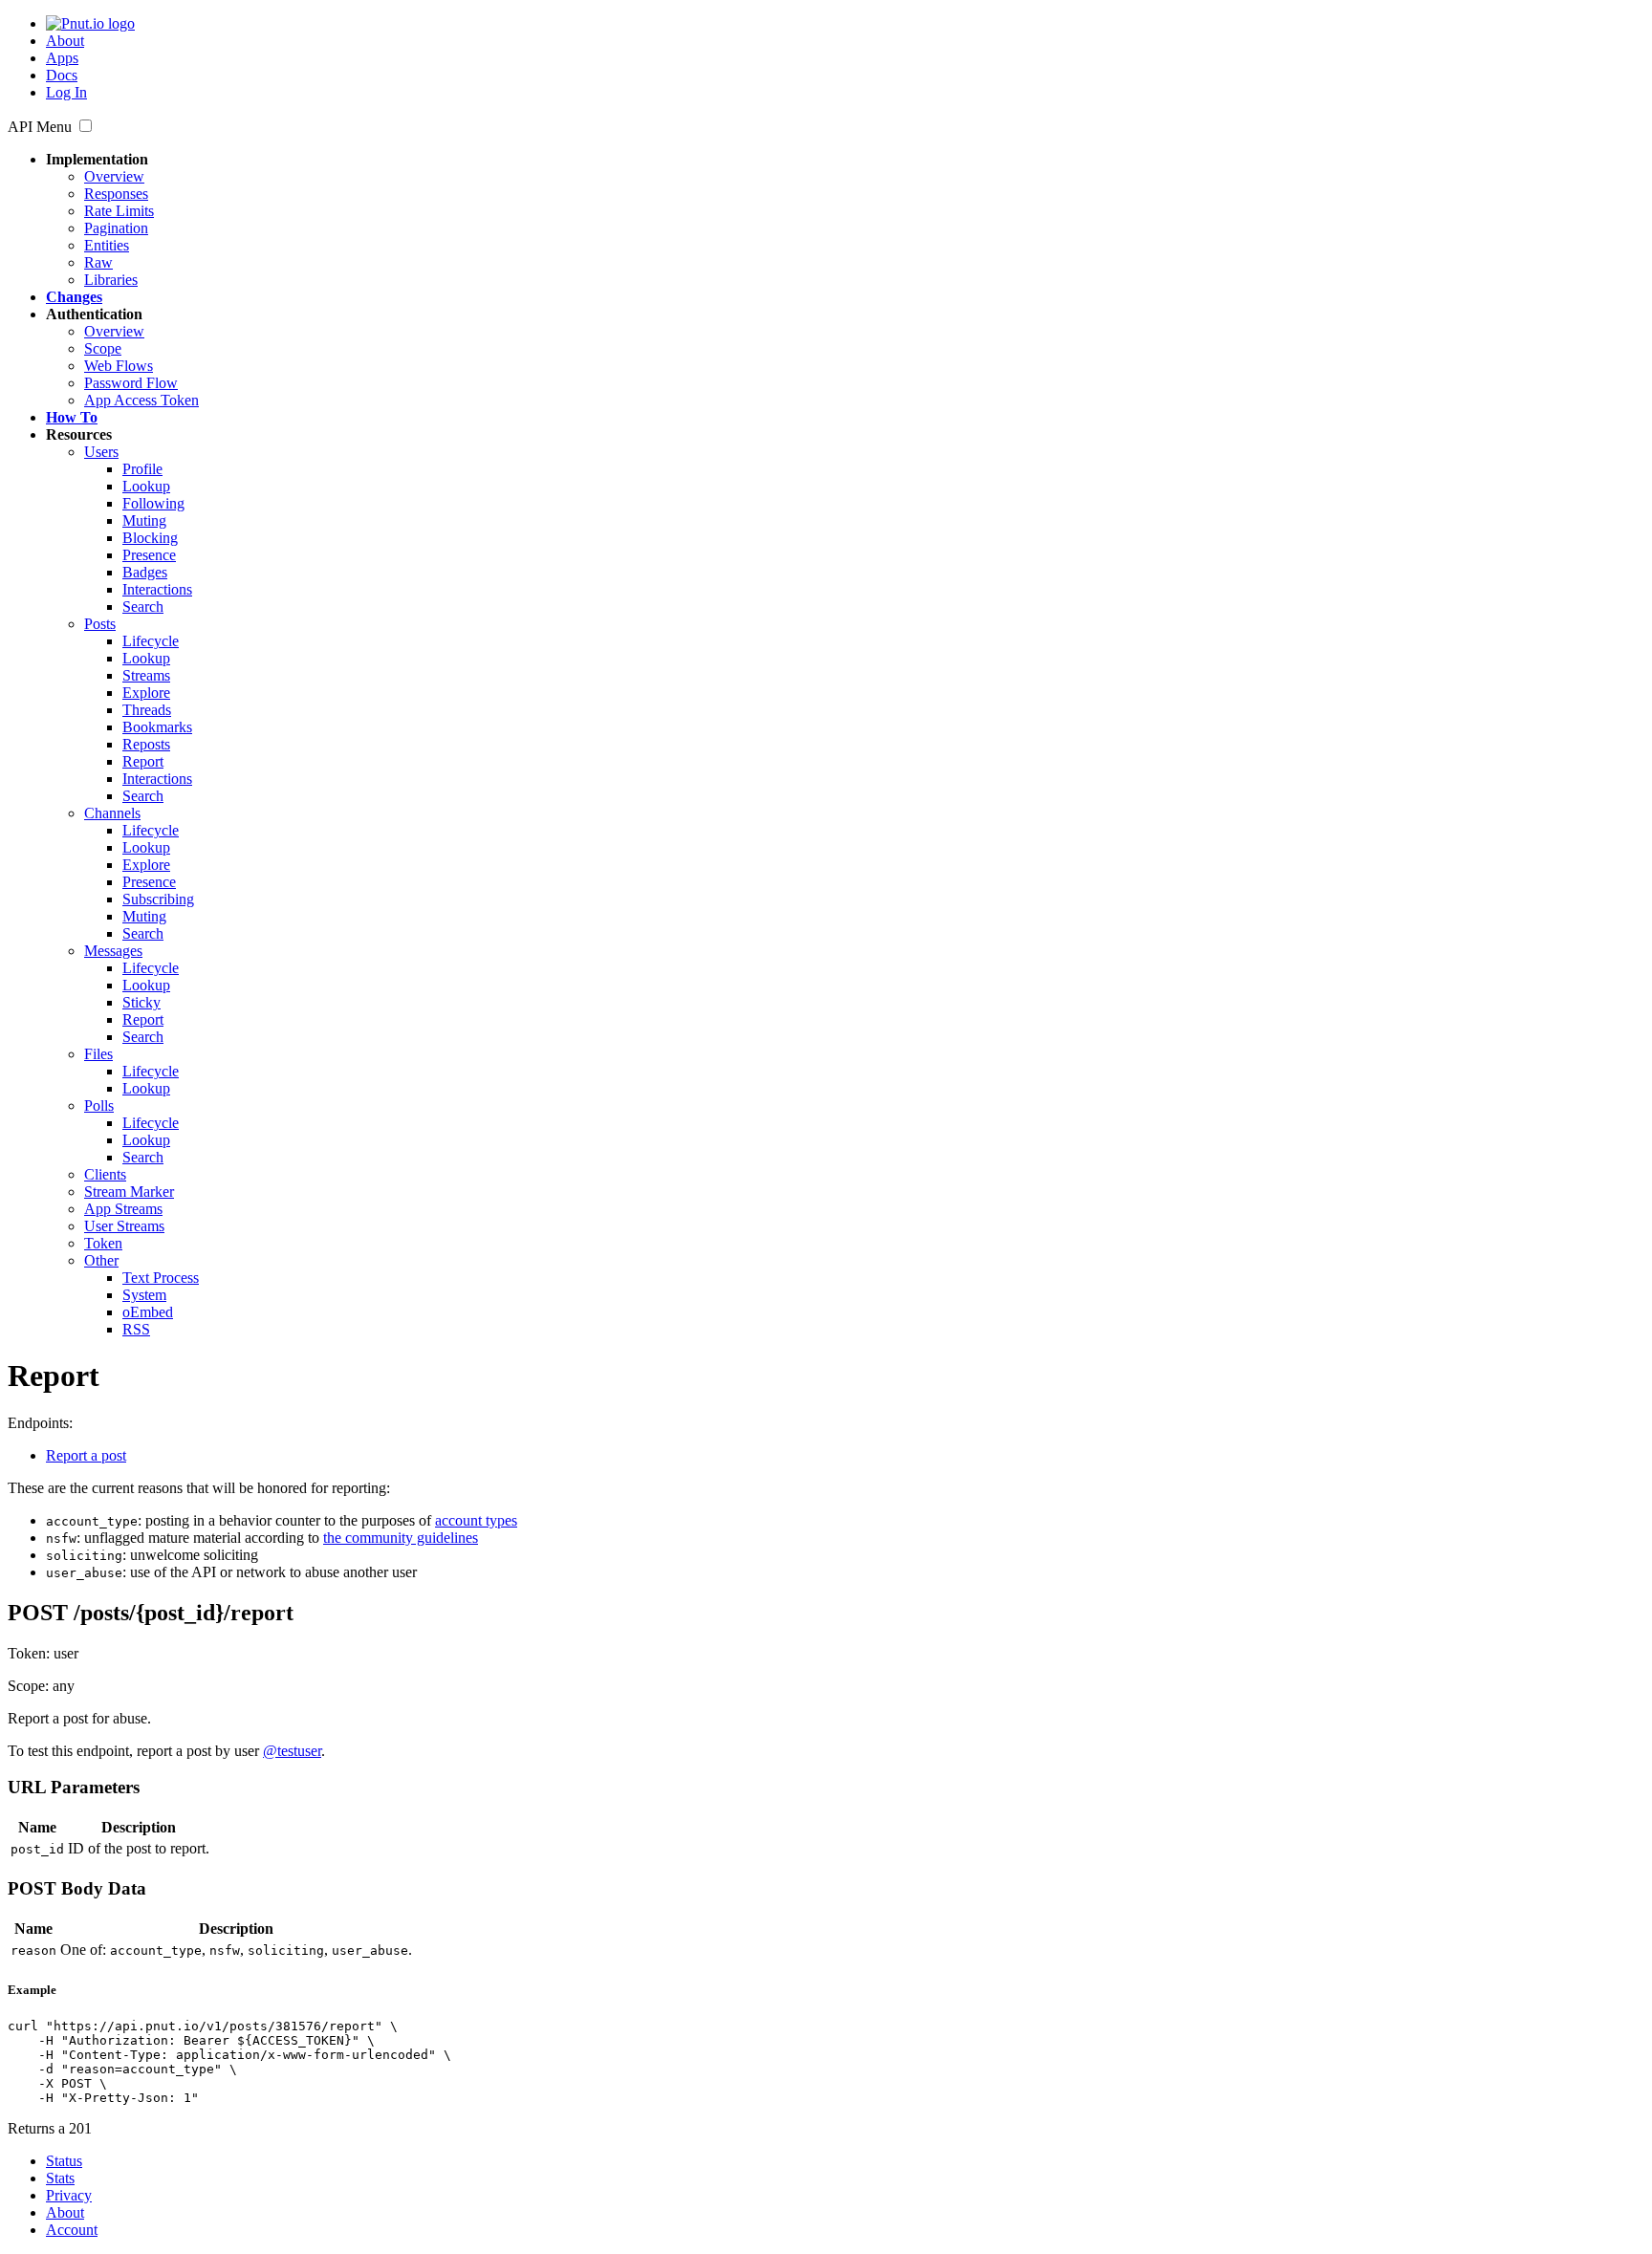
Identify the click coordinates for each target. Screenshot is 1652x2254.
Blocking (150, 538)
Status (64, 2161)
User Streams (124, 1226)
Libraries (111, 280)
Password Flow (131, 383)
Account (72, 2230)
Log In (66, 92)
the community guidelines (401, 1538)
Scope (103, 348)
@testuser (292, 1751)
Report (143, 761)
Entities (107, 245)
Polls (99, 1105)
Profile (142, 469)
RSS (136, 1329)
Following (153, 503)
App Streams (123, 1209)
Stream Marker (129, 1192)
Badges (145, 572)
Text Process (161, 1278)
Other (101, 1260)
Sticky (141, 1002)
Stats (60, 2178)
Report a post (86, 1455)
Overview (114, 176)
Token (103, 1243)
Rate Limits (119, 211)
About (65, 41)
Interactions (157, 589)
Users (101, 452)
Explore (146, 693)
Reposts (146, 744)
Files (98, 1054)
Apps (62, 58)
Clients (105, 1174)
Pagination (116, 228)
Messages (113, 951)
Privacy (69, 2195)
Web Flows (119, 366)
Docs (62, 75)
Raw (98, 262)
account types (476, 1520)
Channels (112, 813)
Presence (149, 555)
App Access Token (141, 400)
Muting (144, 520)
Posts (100, 624)
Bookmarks (157, 727)
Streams (146, 675)
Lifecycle (151, 641)
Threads (147, 710)
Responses (116, 194)
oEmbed (148, 1312)
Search (143, 607)
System (144, 1295)
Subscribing (158, 899)
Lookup (146, 486)
